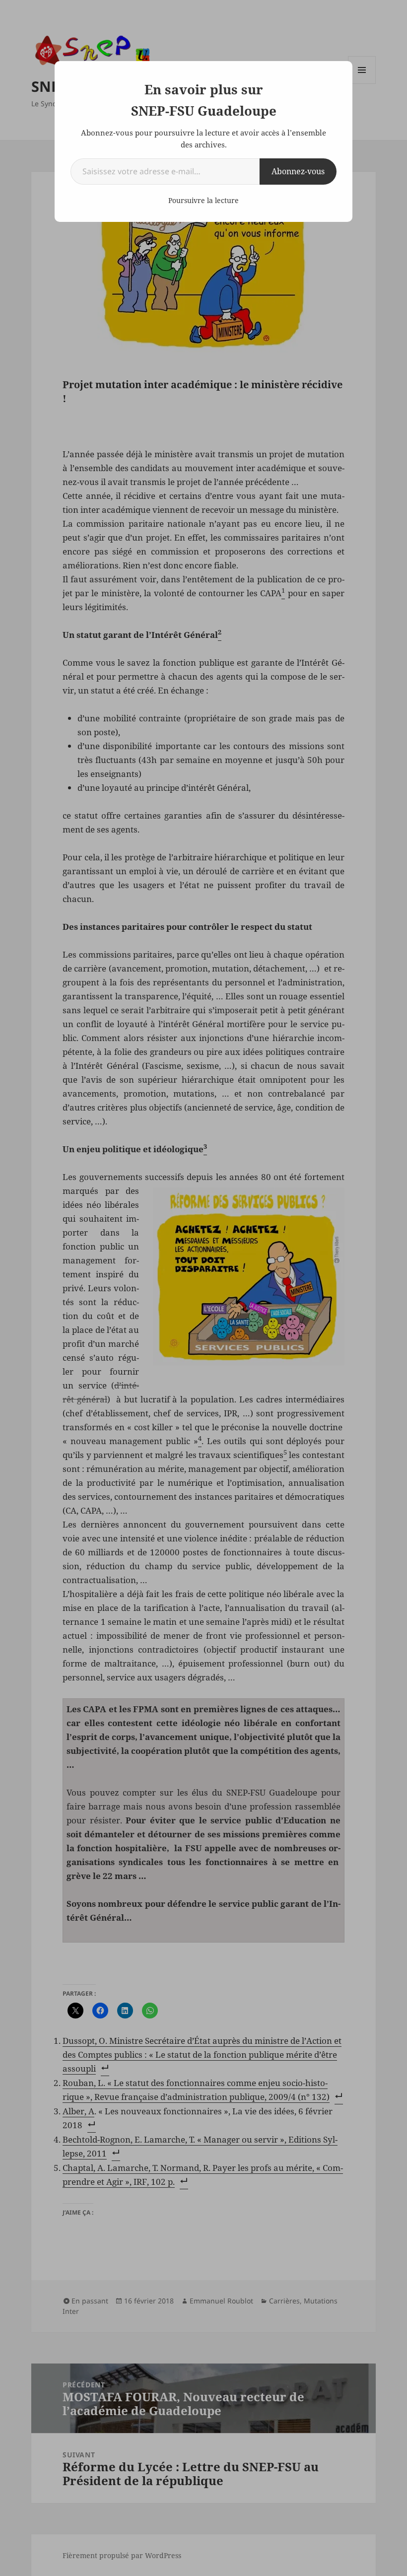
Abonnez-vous (298, 171)
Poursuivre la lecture (203, 200)
